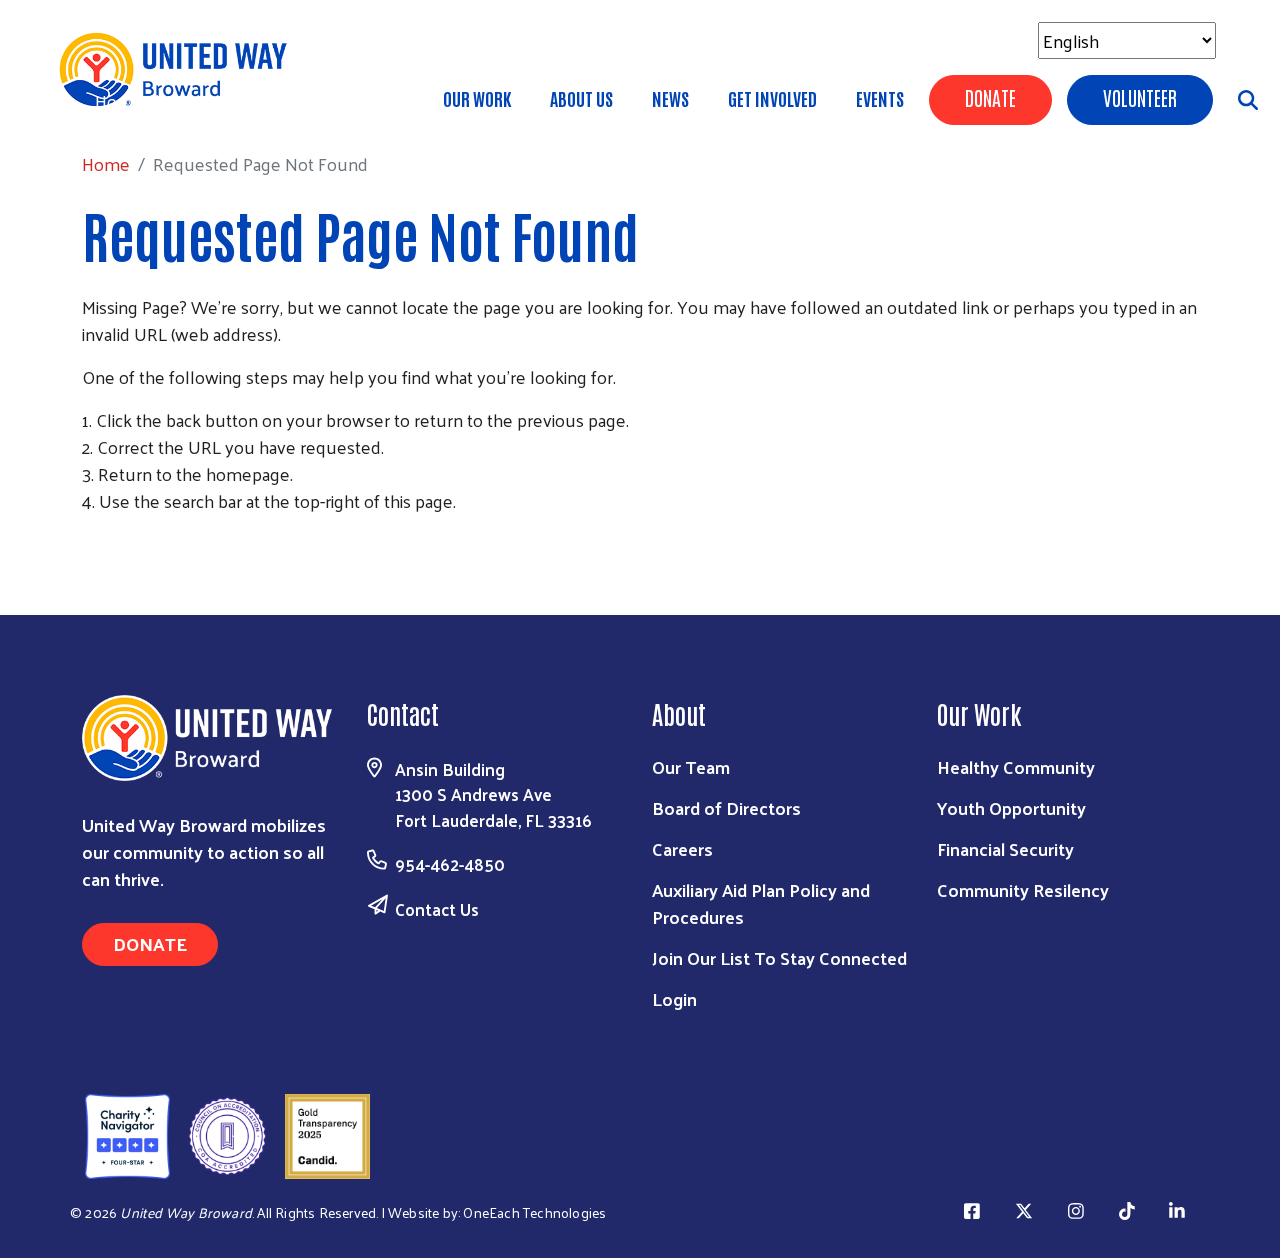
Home (119, 100)
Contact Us (437, 909)
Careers (682, 848)
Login (674, 998)
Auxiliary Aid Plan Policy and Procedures (761, 903)
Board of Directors (726, 807)
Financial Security (1005, 848)
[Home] (180, 69)
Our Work (477, 98)
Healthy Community (1016, 766)
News (670, 98)
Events (880, 98)
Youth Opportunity (1011, 807)
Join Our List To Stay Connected (779, 957)
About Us (581, 98)
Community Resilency (1023, 889)
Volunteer (1140, 97)
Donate (990, 97)
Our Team (691, 766)
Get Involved (772, 98)
